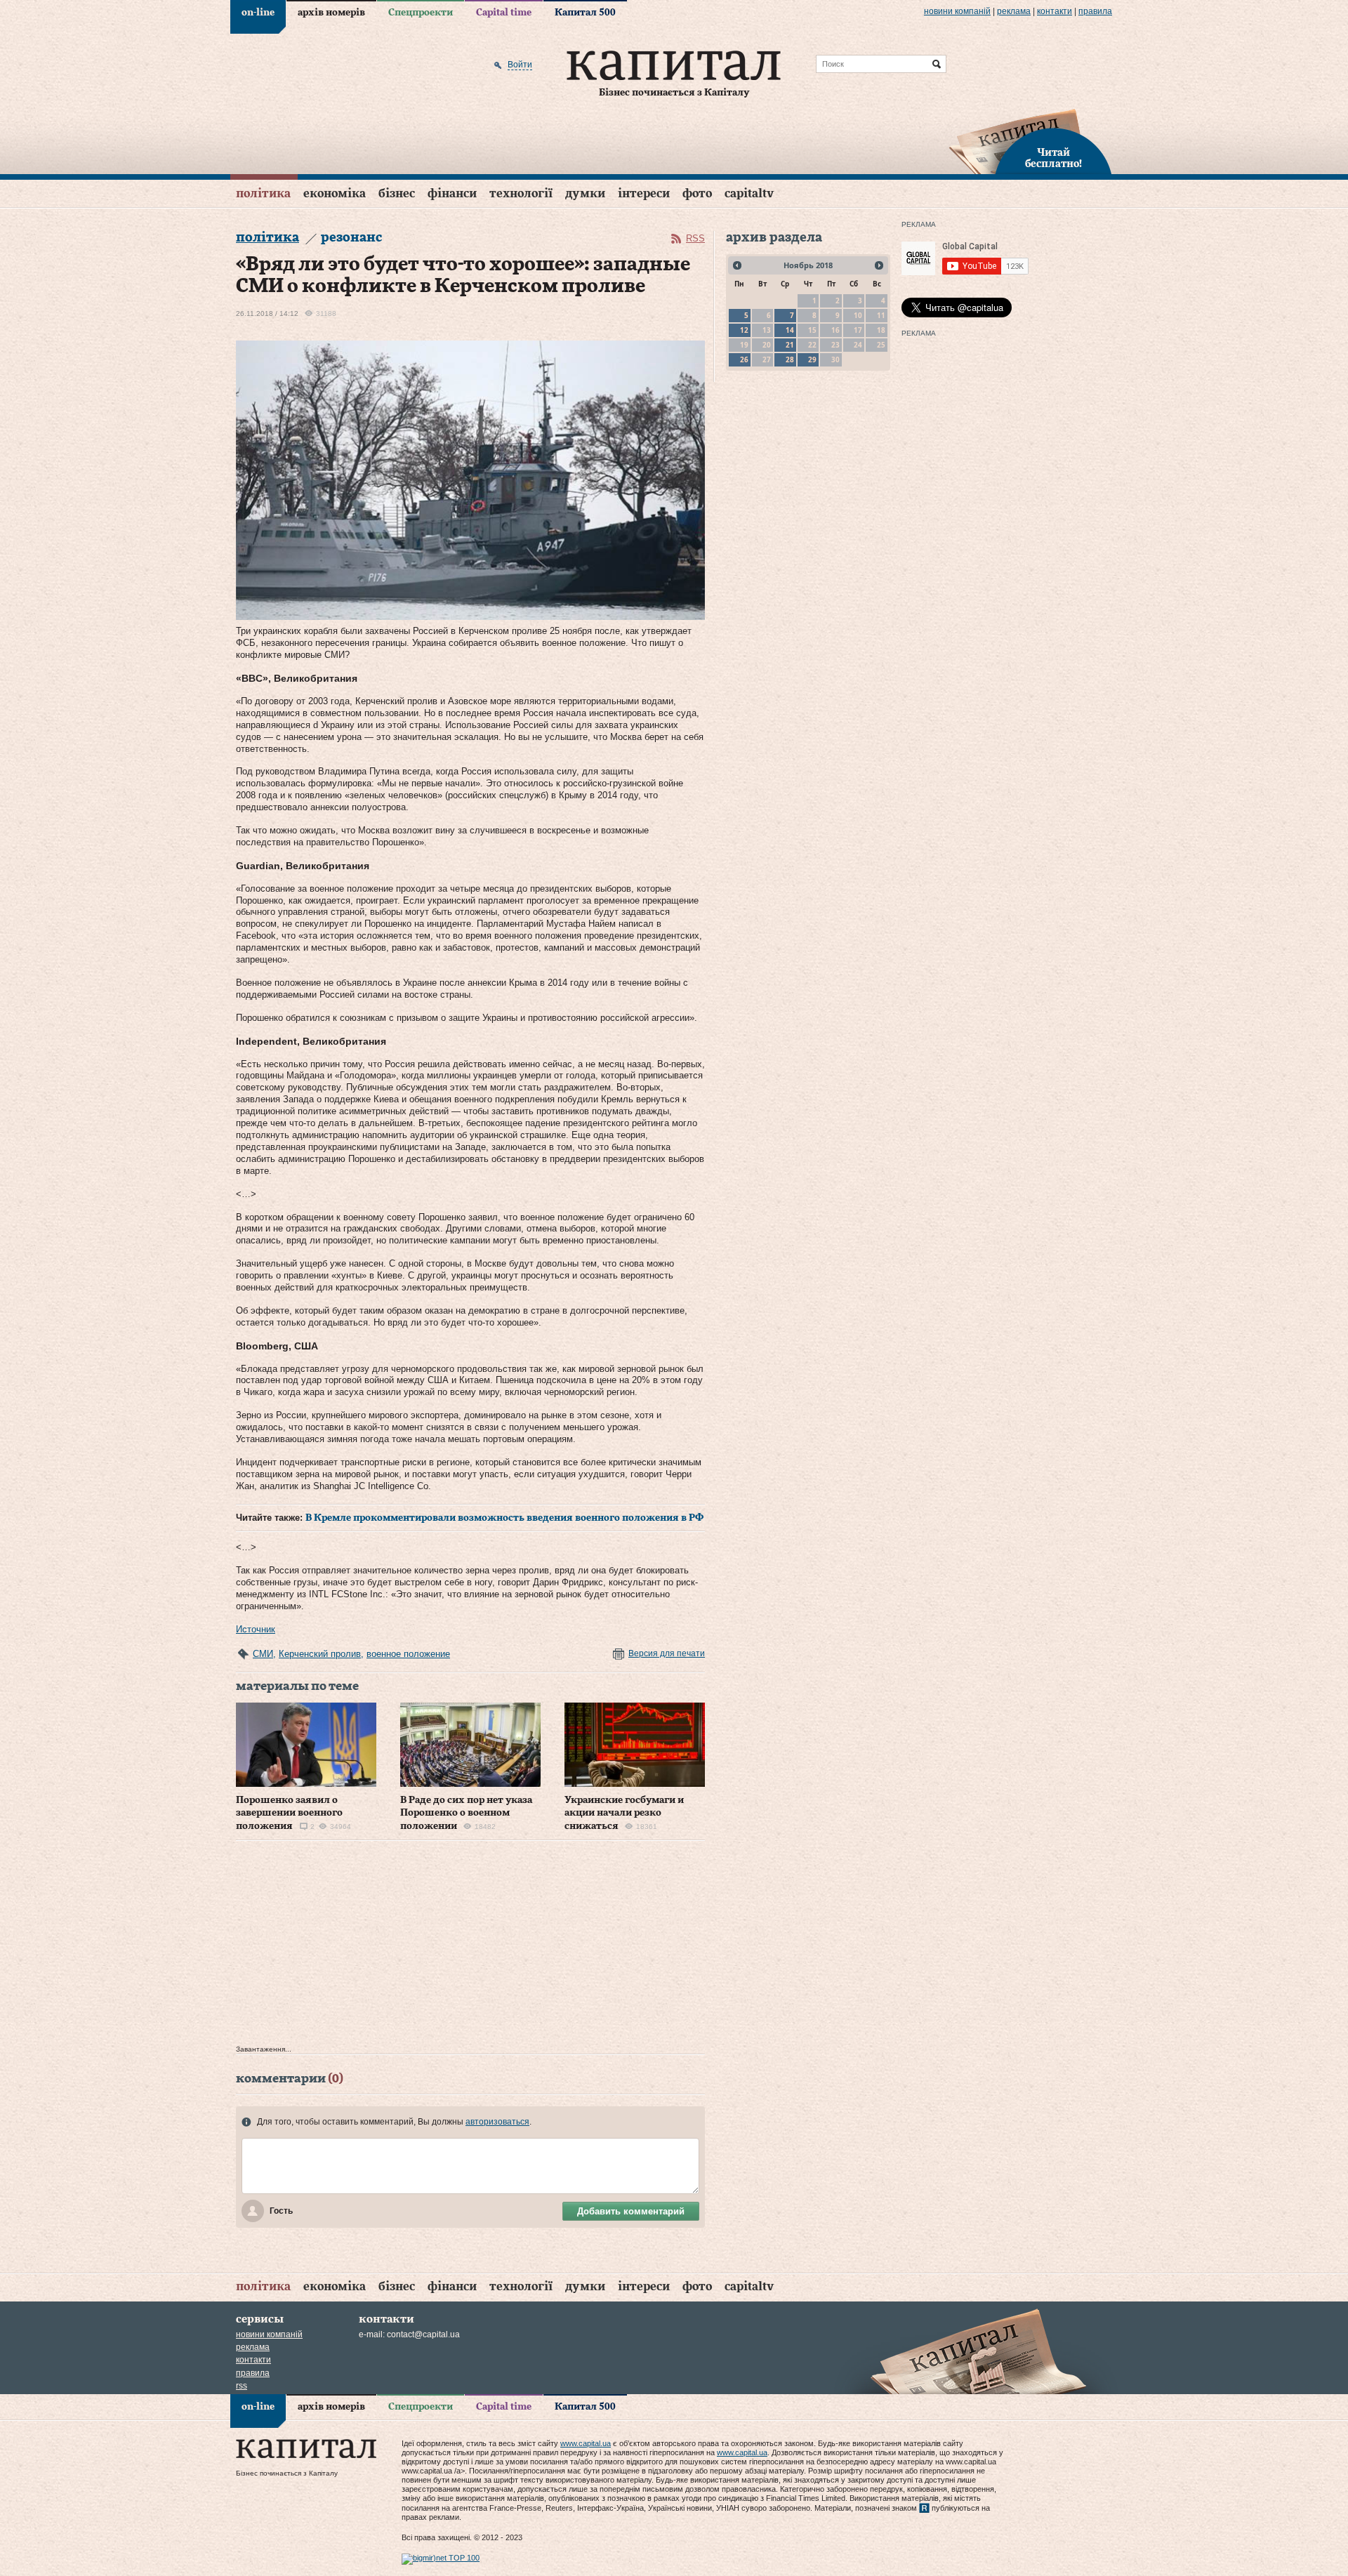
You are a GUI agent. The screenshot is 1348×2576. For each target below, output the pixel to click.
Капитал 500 (585, 13)
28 (790, 359)
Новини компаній (957, 11)
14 (790, 330)
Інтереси (644, 193)
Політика (263, 193)
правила (1095, 11)
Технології (521, 193)
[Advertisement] (470, 1946)
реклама (1014, 11)
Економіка (335, 193)
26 (744, 359)
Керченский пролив (320, 1654)
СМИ (263, 1654)
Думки (585, 193)
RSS (695, 238)
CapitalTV (749, 193)
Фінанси (452, 193)
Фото (697, 193)
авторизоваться (497, 2122)
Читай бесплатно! (1053, 159)
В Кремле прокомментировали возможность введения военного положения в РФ (504, 1518)
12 (744, 330)
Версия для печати (667, 1653)
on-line (258, 13)
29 (812, 359)
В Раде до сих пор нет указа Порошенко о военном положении (466, 1813)
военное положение (408, 1654)
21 (790, 345)
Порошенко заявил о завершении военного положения (289, 1813)
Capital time (504, 13)
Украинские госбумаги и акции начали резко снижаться (624, 1813)
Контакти (1055, 11)
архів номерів (331, 13)
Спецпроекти (421, 13)
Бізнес (397, 193)
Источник (256, 1629)
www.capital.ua (586, 2443)
